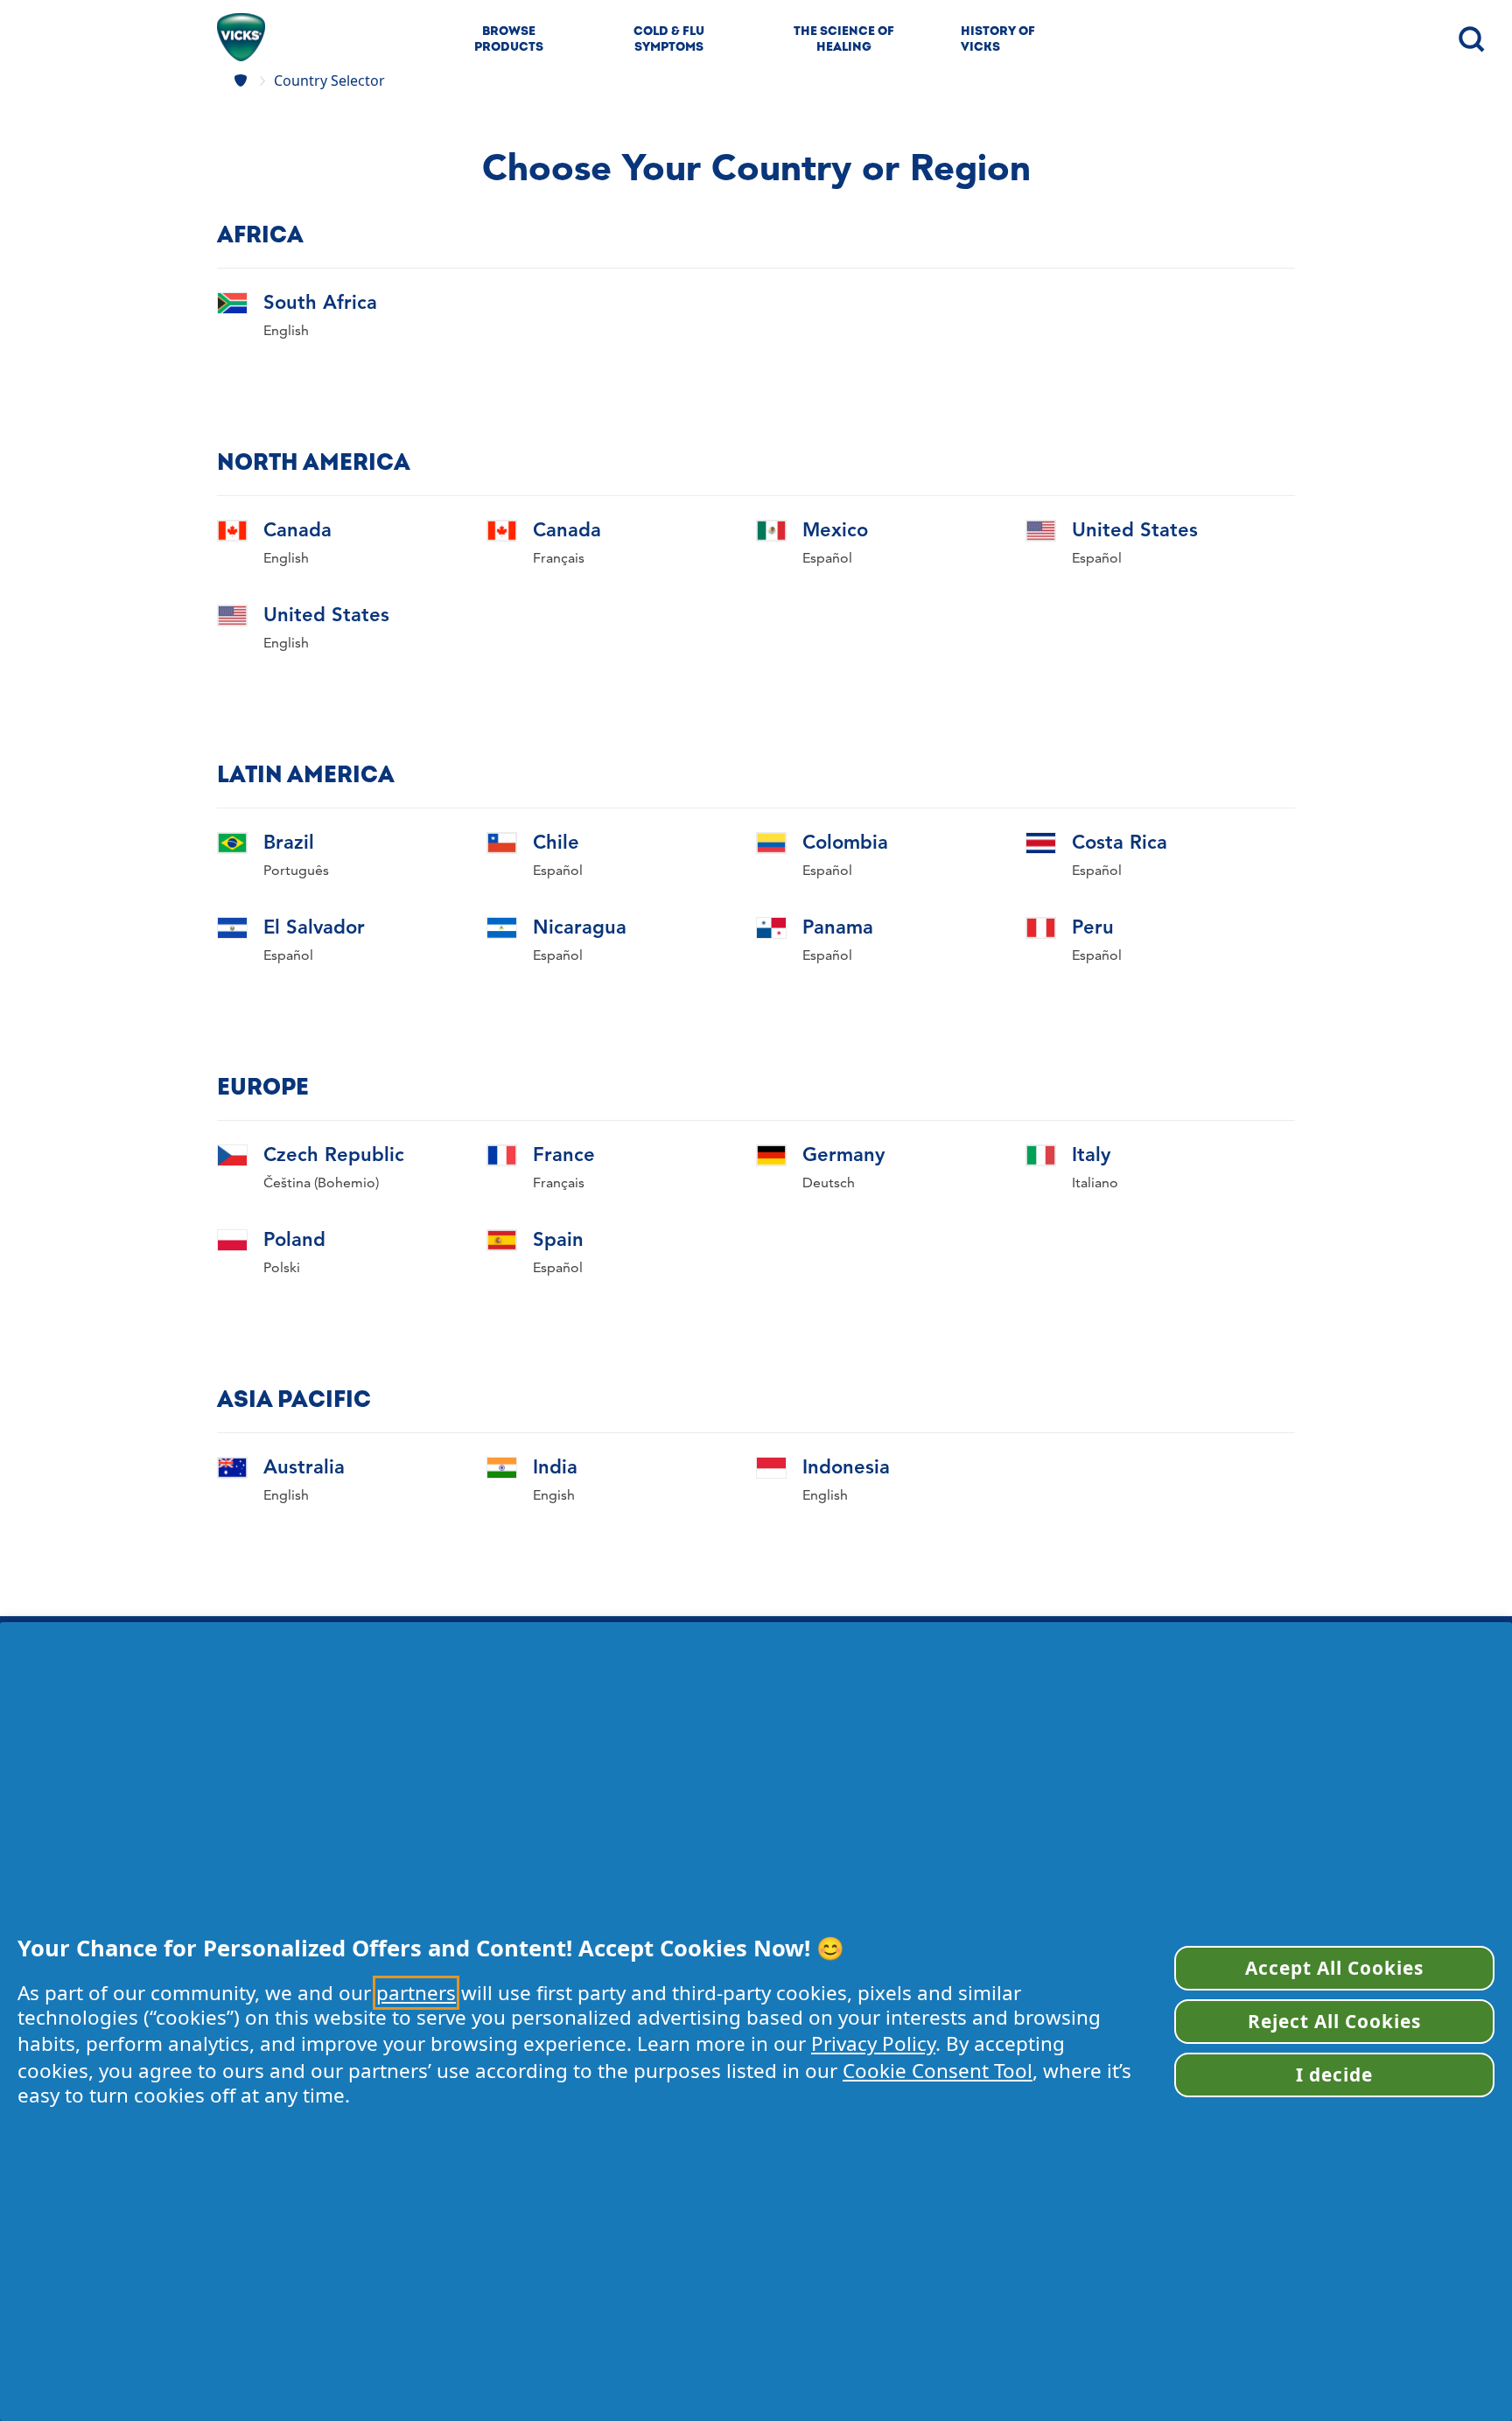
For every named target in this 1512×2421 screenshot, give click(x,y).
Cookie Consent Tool (938, 2071)
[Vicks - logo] (241, 37)
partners (416, 1993)
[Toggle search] (1470, 38)
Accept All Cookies (1335, 1968)
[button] (297, 315)
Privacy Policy (873, 2043)
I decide (1334, 2075)
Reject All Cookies (1335, 2021)
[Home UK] (243, 80)
